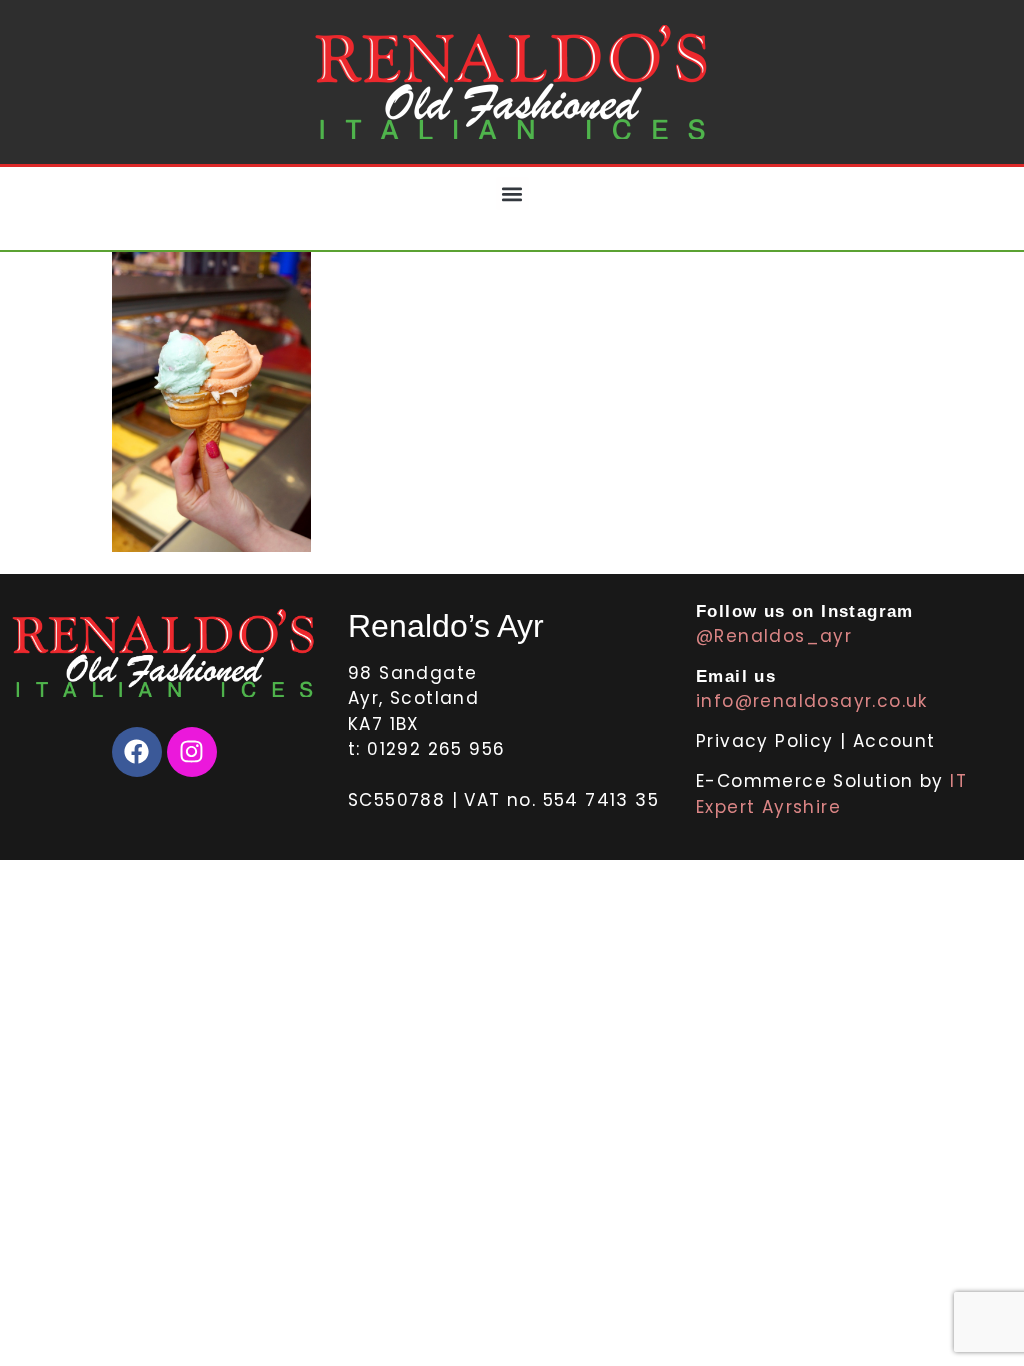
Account (894, 741)
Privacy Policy (768, 741)
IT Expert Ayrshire (831, 794)
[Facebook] (137, 752)
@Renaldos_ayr (774, 636)
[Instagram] (192, 752)
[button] (512, 193)
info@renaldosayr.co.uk (812, 701)
